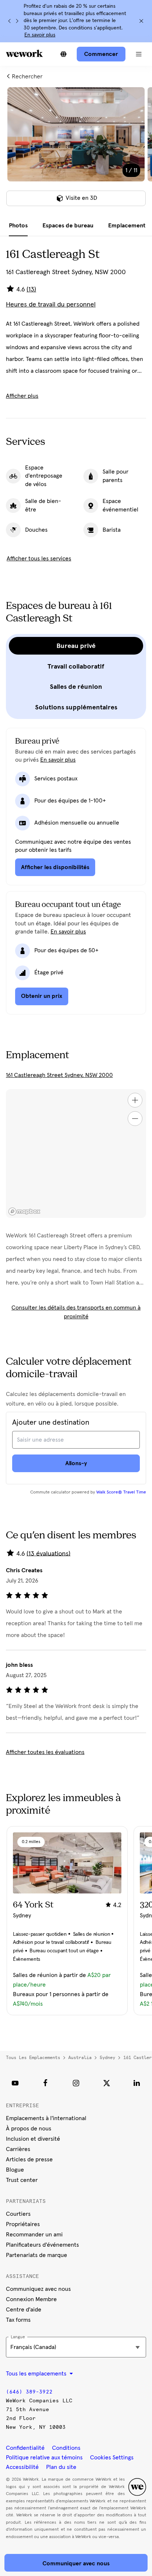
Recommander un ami (34, 2235)
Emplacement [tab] (127, 226)
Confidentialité (25, 2448)
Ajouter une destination (51, 1422)
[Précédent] (10, 21)
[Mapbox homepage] (24, 1211)
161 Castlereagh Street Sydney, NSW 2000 (59, 1075)
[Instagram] (76, 2083)
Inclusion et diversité (33, 2139)
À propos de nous (29, 2129)
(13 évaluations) (49, 1553)
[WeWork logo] (24, 53)
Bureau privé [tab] (76, 646)
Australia (80, 2058)
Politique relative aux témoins (44, 2458)
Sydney (107, 2058)
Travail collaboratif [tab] (76, 666)
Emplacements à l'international (46, 2118)
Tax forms (18, 2320)
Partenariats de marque (37, 2255)
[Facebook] (45, 2083)
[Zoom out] (135, 1119)
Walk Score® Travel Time (121, 1492)
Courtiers (18, 2214)
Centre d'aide (24, 2310)
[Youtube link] (15, 2083)
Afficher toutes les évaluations (45, 1752)
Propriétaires (23, 2224)
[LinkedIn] (137, 2083)
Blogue (15, 2170)
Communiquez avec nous (38, 2289)
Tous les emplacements (33, 2058)
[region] (76, 1154)
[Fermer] (141, 21)
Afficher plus (22, 396)
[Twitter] (107, 2083)
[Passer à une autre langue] (63, 54)
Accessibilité (22, 2467)
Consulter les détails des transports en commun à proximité (76, 1312)
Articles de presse (29, 2159)
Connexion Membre (31, 2299)
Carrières (18, 2149)
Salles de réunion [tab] (76, 687)
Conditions (66, 2448)
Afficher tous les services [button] (39, 559)
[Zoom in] (135, 1100)
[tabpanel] (76, 151)
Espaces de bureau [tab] (68, 226)
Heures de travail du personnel (51, 305)
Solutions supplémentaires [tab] (76, 707)
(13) (31, 290)
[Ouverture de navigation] (139, 54)
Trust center (22, 2180)
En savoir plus (40, 35)
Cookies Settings (112, 2458)
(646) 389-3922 (29, 2392)
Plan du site (61, 2467)
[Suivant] (17, 21)
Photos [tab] (18, 226)
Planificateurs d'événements (42, 2245)
